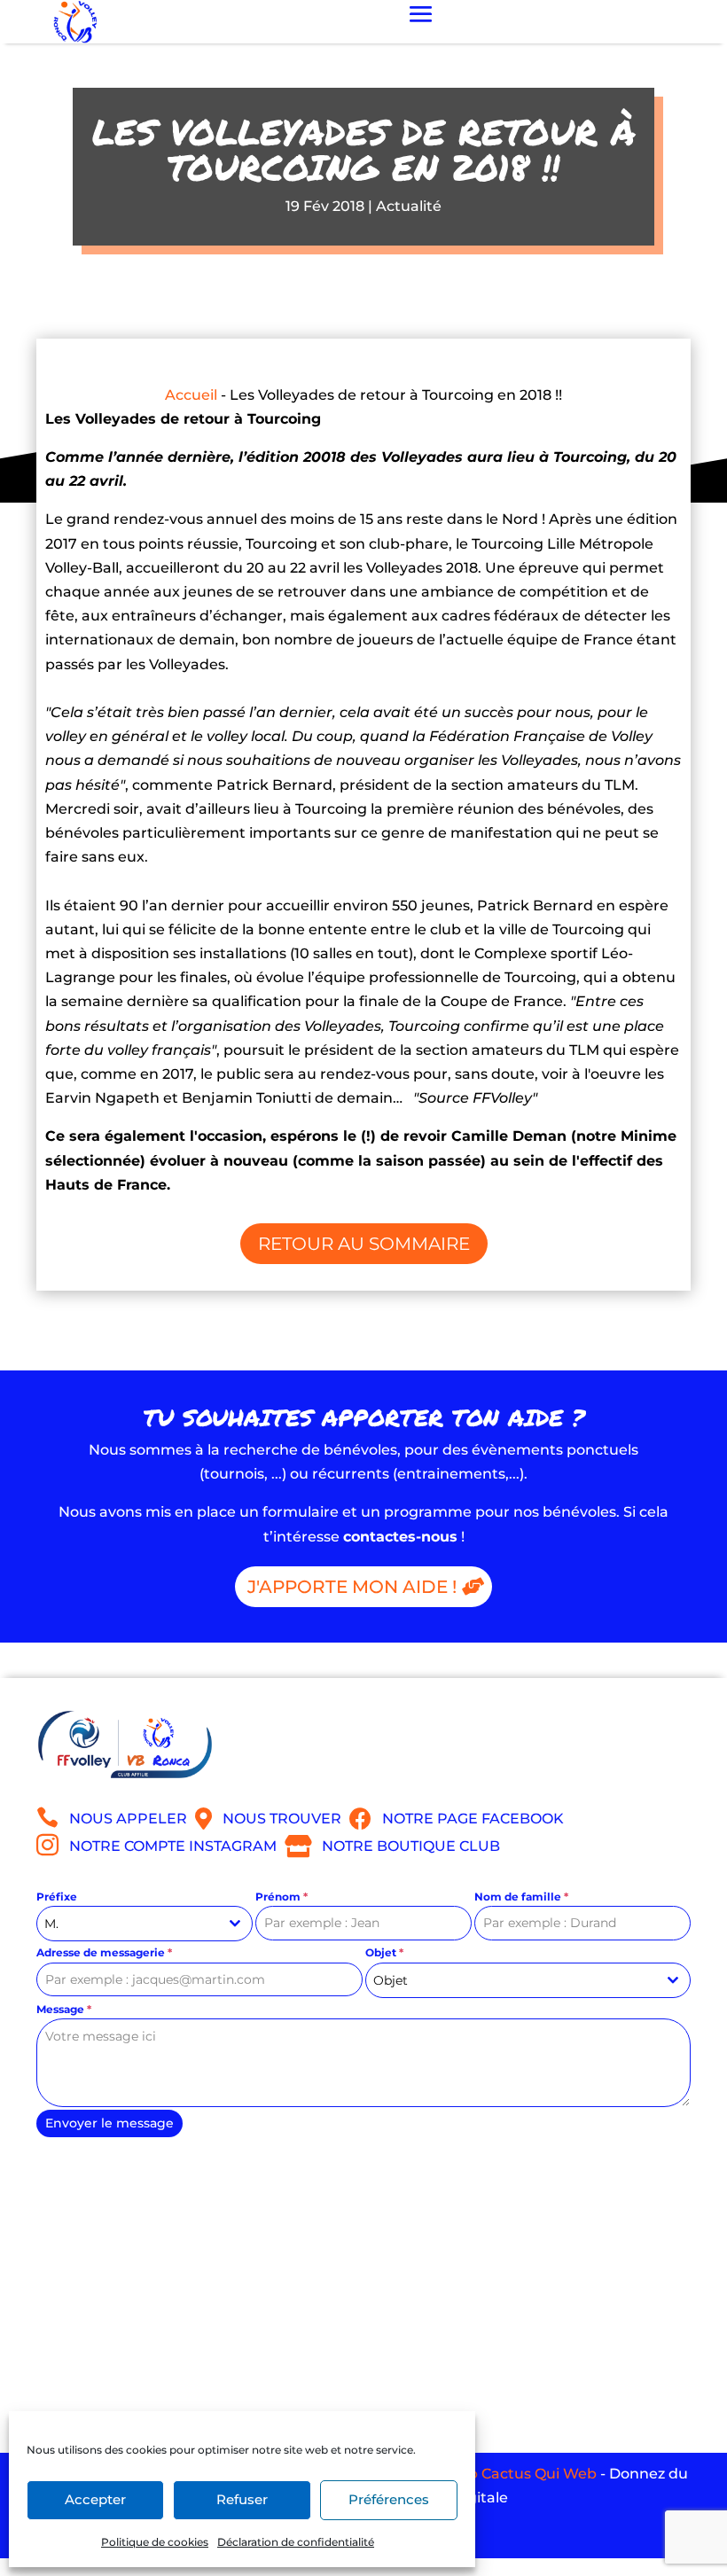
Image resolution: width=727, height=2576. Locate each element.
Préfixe (57, 1897)
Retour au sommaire (364, 1244)
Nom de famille (521, 1897)
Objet (384, 1952)
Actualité (409, 206)
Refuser (242, 2499)
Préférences (389, 2499)
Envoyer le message (109, 2123)
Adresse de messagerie (104, 1952)
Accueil (191, 395)
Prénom (281, 1897)
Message (64, 2009)
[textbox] (512, 1980)
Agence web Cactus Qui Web (492, 2474)
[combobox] (145, 1924)
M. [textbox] (51, 1924)
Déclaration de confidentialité (296, 2542)
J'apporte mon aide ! (352, 1587)
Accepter (95, 2499)
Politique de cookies (155, 2542)
